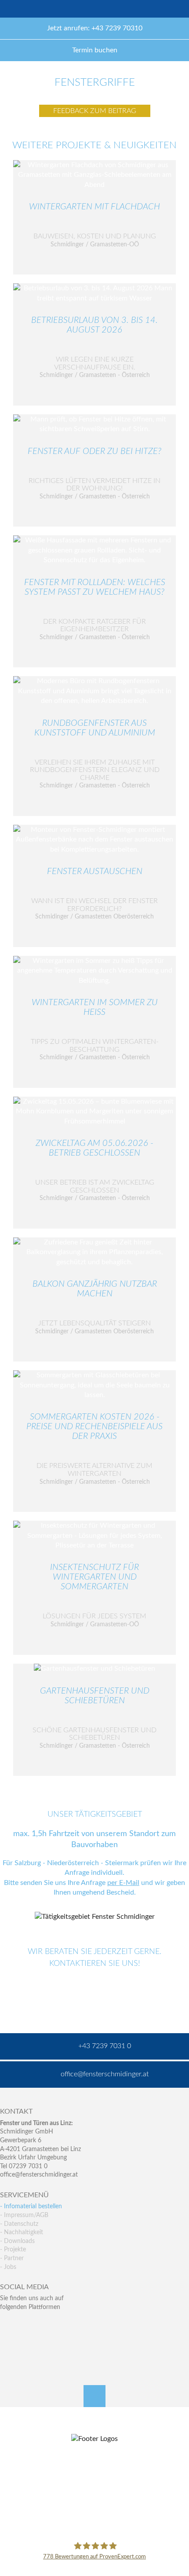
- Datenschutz (19, 2224)
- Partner (12, 2258)
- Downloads (17, 2241)
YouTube (7, 2343)
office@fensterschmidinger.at (39, 2175)
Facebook (7, 2325)
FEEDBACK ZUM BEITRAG (95, 111)
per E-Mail (123, 1883)
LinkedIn (45, 2325)
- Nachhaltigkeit (22, 2232)
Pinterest (26, 2343)
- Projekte (13, 2250)
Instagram (45, 2343)
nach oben (94, 2396)
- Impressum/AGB (24, 2215)
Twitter (26, 2325)
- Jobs (8, 2267)
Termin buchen (95, 50)
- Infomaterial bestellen (31, 2206)
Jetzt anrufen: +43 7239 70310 (95, 28)
